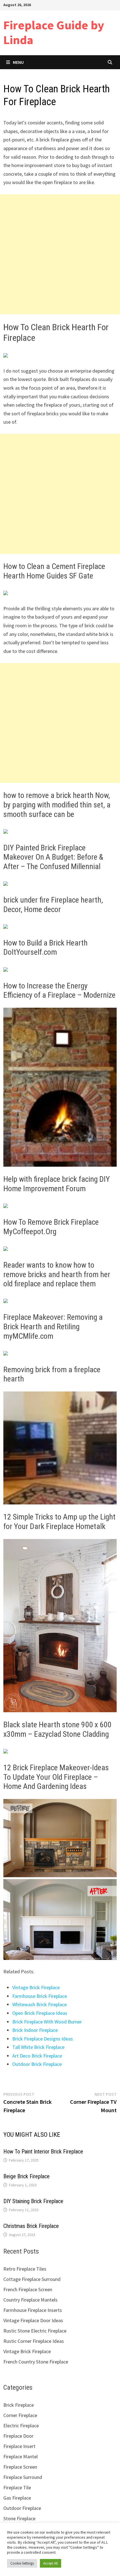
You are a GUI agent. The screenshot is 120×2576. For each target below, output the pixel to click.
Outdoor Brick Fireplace (37, 2064)
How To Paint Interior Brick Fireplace (43, 2152)
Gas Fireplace (17, 2498)
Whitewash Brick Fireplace (39, 2004)
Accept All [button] (51, 2563)
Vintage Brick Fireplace (36, 1987)
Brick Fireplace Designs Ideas (43, 2039)
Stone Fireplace (19, 2518)
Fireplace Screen (20, 2467)
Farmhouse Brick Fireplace (40, 1996)
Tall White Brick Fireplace (38, 2047)
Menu (18, 62)
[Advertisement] (60, 254)
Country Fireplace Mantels (30, 2300)
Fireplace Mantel (21, 2456)
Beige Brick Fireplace (27, 2176)
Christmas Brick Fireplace (31, 2226)
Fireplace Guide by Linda (54, 32)
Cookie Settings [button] (22, 2563)
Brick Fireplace (19, 2405)
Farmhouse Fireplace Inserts (33, 2310)
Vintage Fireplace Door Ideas (33, 2320)
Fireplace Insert (19, 2446)
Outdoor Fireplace (22, 2508)
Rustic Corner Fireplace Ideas (34, 2341)
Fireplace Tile (17, 2487)
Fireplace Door (18, 2436)
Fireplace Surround (23, 2477)
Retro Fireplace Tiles (25, 2269)
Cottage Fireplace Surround (32, 2279)
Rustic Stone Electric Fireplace (35, 2331)
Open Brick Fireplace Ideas (40, 2013)
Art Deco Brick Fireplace (37, 2056)
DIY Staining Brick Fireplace (33, 2201)
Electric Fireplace (21, 2426)
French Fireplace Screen (28, 2289)
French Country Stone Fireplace (36, 2362)
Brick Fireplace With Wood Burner (47, 2022)
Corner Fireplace (20, 2415)
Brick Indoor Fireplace (35, 2030)
